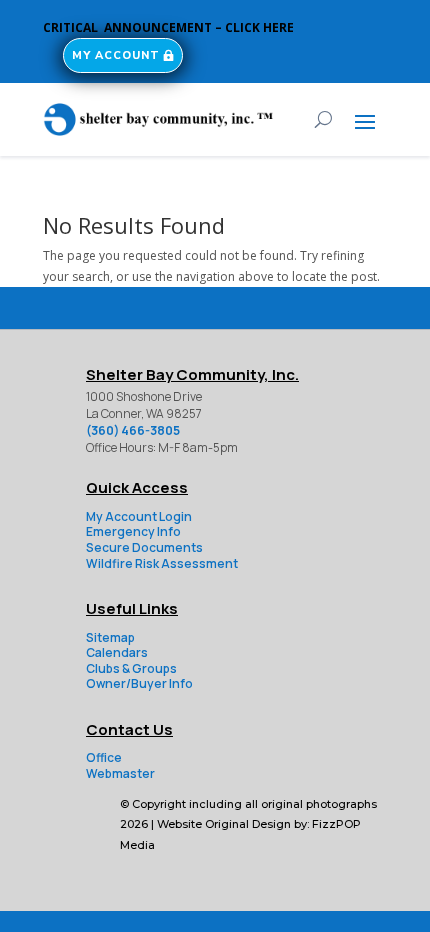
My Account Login (139, 516)
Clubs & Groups (131, 668)
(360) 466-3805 (133, 430)
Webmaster (120, 773)
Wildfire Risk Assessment (162, 563)
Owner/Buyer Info (139, 683)
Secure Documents (144, 547)
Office (104, 757)
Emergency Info (133, 531)
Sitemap (110, 637)
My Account (116, 55)
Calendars (117, 652)
